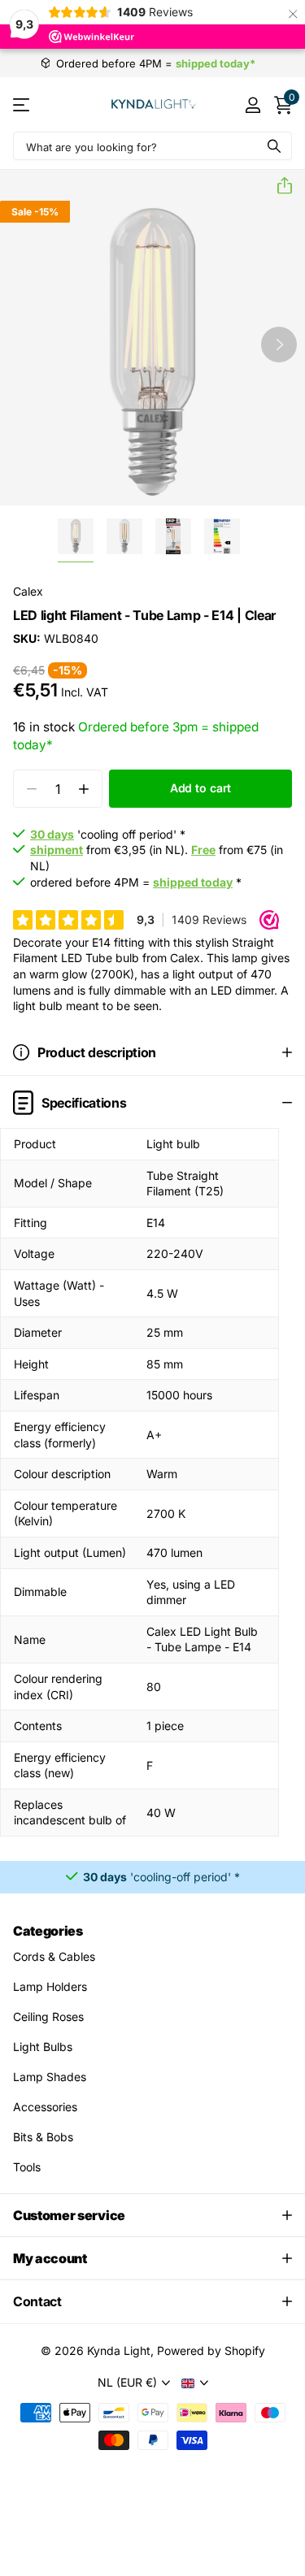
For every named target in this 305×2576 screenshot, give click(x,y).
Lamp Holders (50, 1986)
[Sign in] (253, 105)
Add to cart (200, 788)
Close (152, 2215)
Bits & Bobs (43, 2137)
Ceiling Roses (48, 2017)
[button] (278, 186)
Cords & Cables (54, 1956)
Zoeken (274, 146)
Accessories (45, 2107)
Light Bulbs (43, 2047)
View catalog (22, 104)
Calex (28, 591)
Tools (27, 2167)
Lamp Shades (50, 2077)
